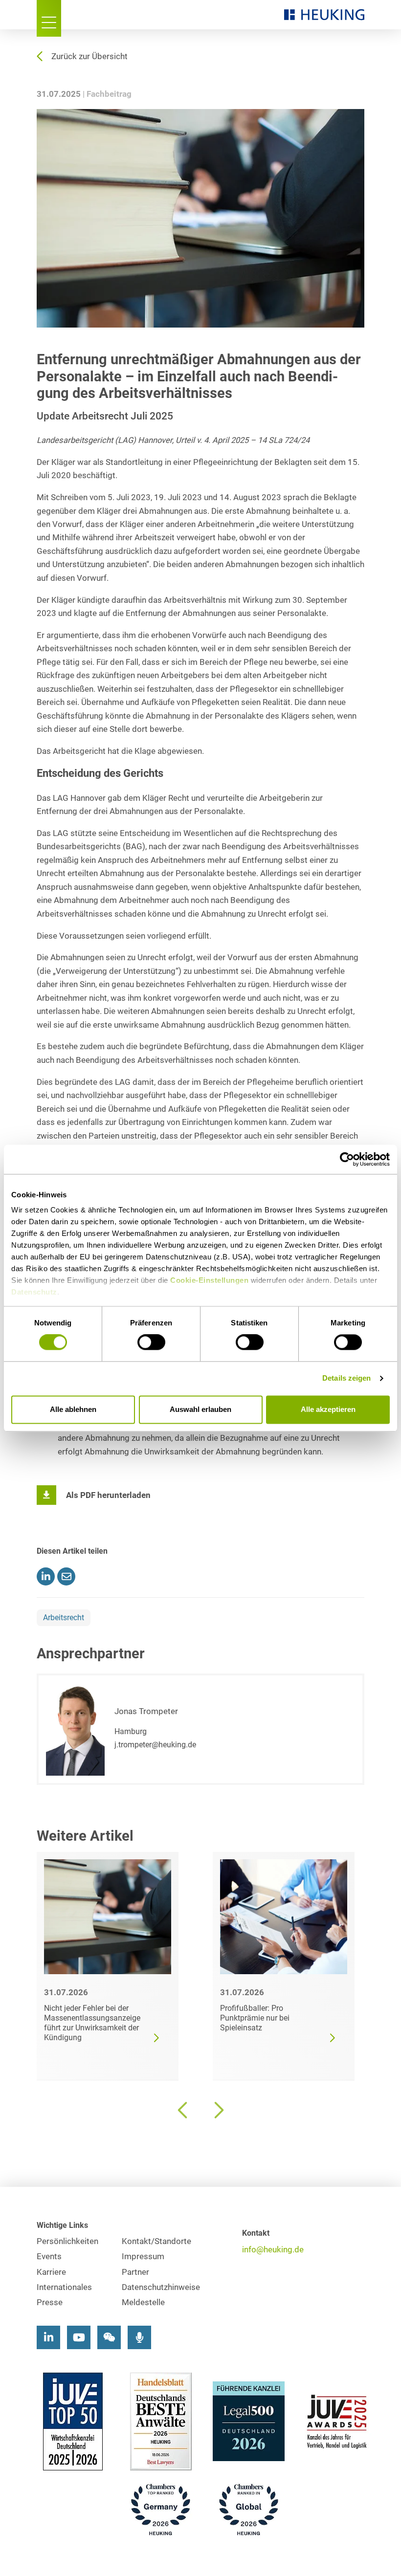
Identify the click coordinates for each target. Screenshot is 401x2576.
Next (218, 2110)
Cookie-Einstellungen (209, 1280)
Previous (183, 2110)
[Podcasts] (139, 2337)
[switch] (151, 1343)
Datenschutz (34, 1292)
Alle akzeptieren (328, 1409)
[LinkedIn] (48, 2337)
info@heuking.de (273, 2250)
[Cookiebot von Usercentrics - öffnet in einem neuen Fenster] (347, 1159)
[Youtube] (79, 2337)
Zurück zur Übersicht (89, 56)
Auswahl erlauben (200, 1409)
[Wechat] (109, 2337)
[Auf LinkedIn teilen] (46, 1576)
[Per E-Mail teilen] (66, 1576)
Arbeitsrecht (64, 1618)
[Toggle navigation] (49, 18)
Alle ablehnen (73, 1409)
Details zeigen (346, 1378)
